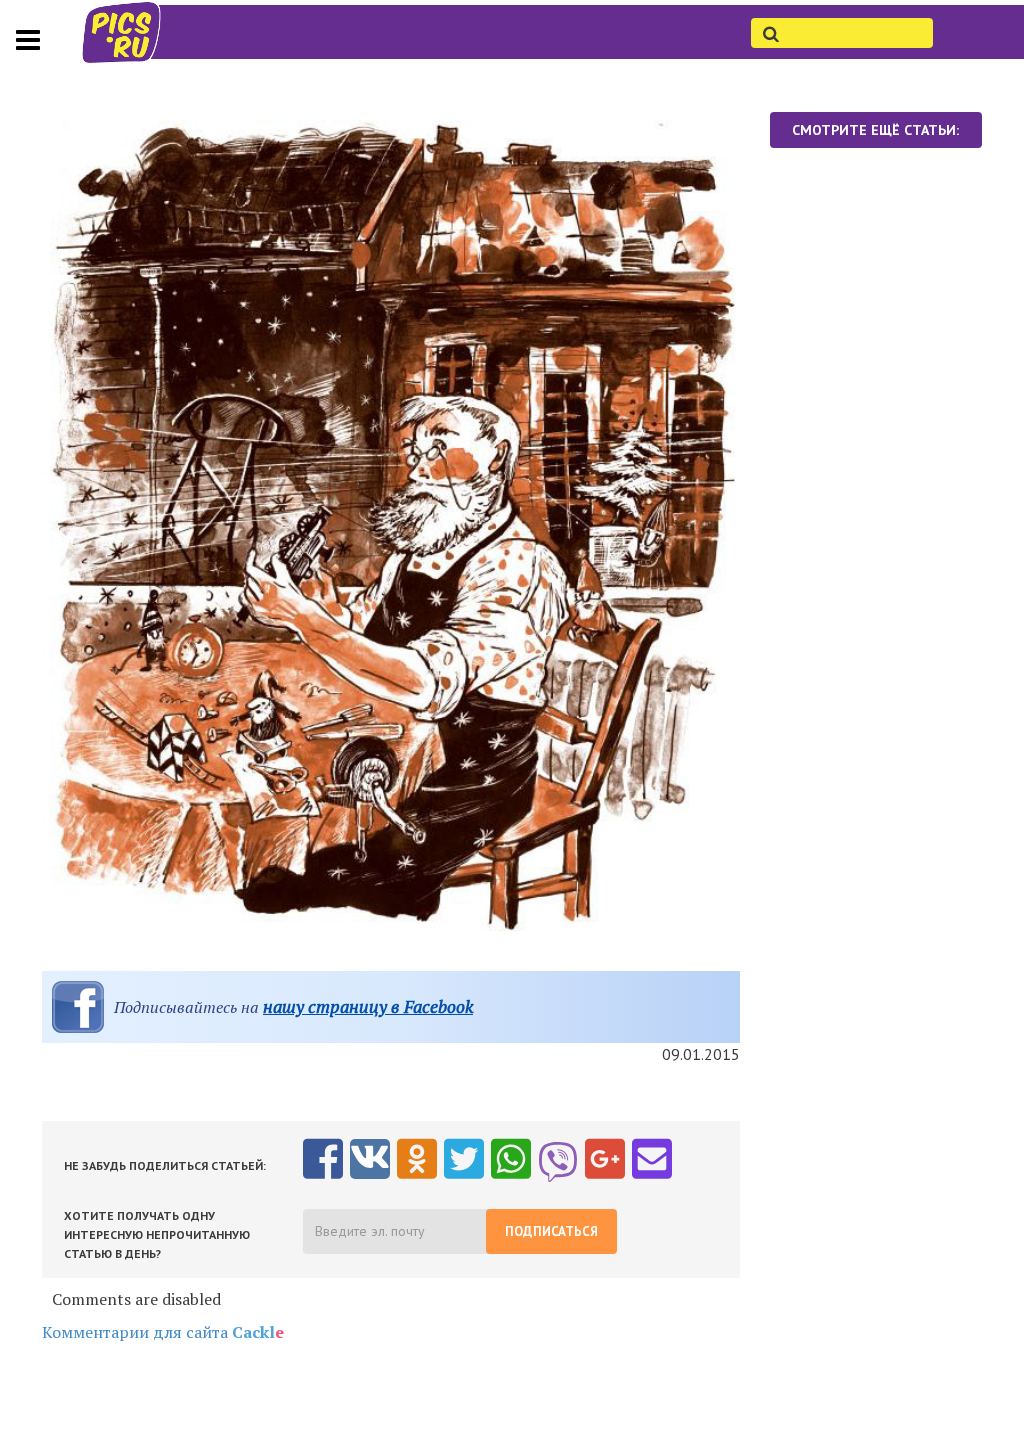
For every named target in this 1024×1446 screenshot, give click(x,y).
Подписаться (551, 1231)
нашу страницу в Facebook (368, 1006)
